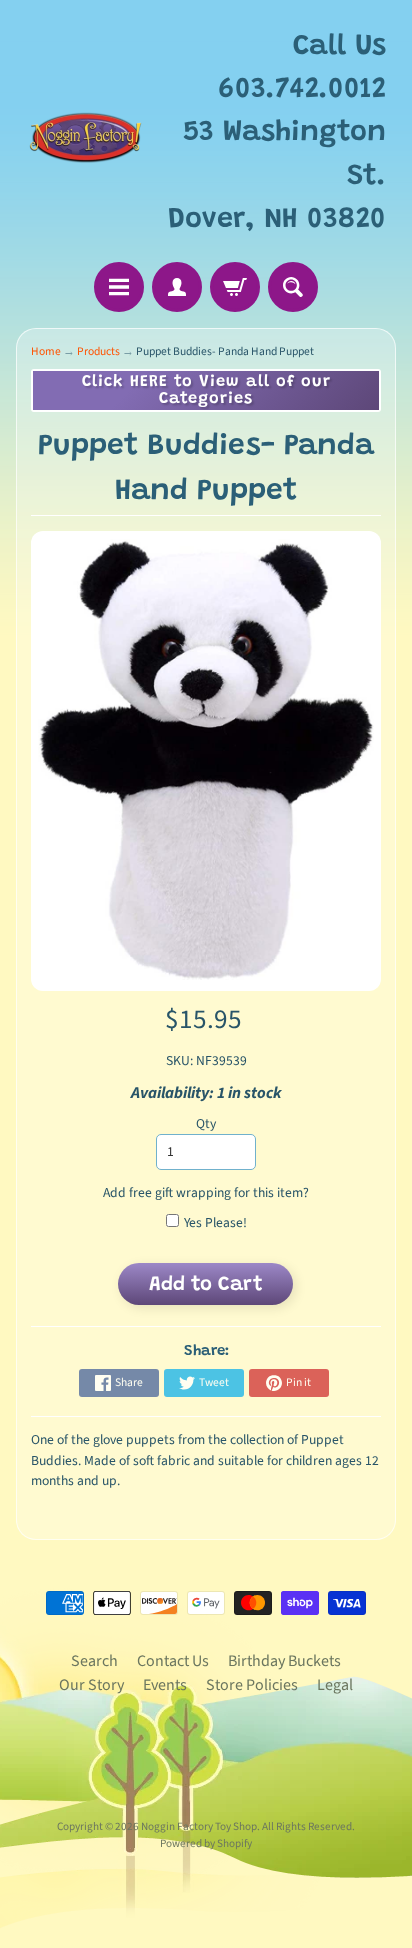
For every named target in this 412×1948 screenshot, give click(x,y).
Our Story (91, 1685)
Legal (335, 1685)
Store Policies (252, 1685)
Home (46, 351)
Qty (206, 1123)
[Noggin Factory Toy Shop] (85, 134)
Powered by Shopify (206, 1843)
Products (98, 351)
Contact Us (173, 1661)
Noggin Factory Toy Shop (199, 1826)
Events (165, 1685)
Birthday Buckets (284, 1661)
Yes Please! (215, 1222)
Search (94, 1661)
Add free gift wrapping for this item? (206, 1192)
